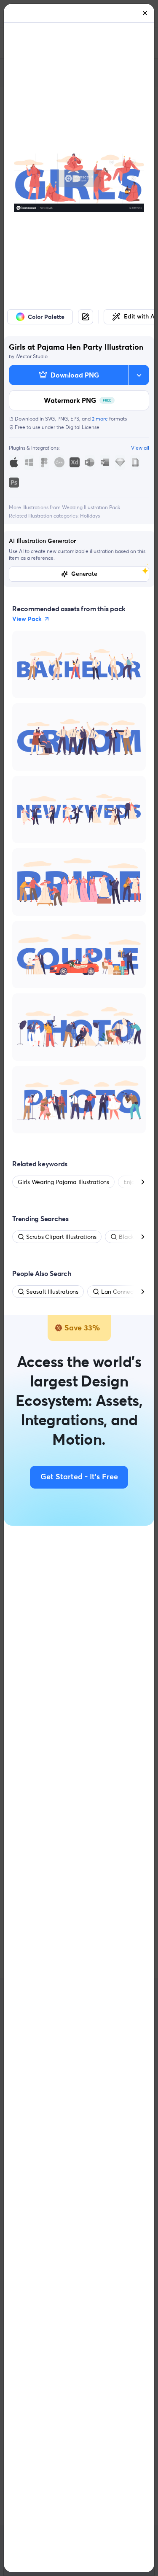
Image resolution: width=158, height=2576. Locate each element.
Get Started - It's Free (79, 1477)
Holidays (90, 516)
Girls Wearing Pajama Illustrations (63, 1182)
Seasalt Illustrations (52, 1292)
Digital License (82, 427)
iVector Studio (32, 356)
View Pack (27, 619)
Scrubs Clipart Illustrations (61, 1237)
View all (140, 448)
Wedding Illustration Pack (91, 507)
